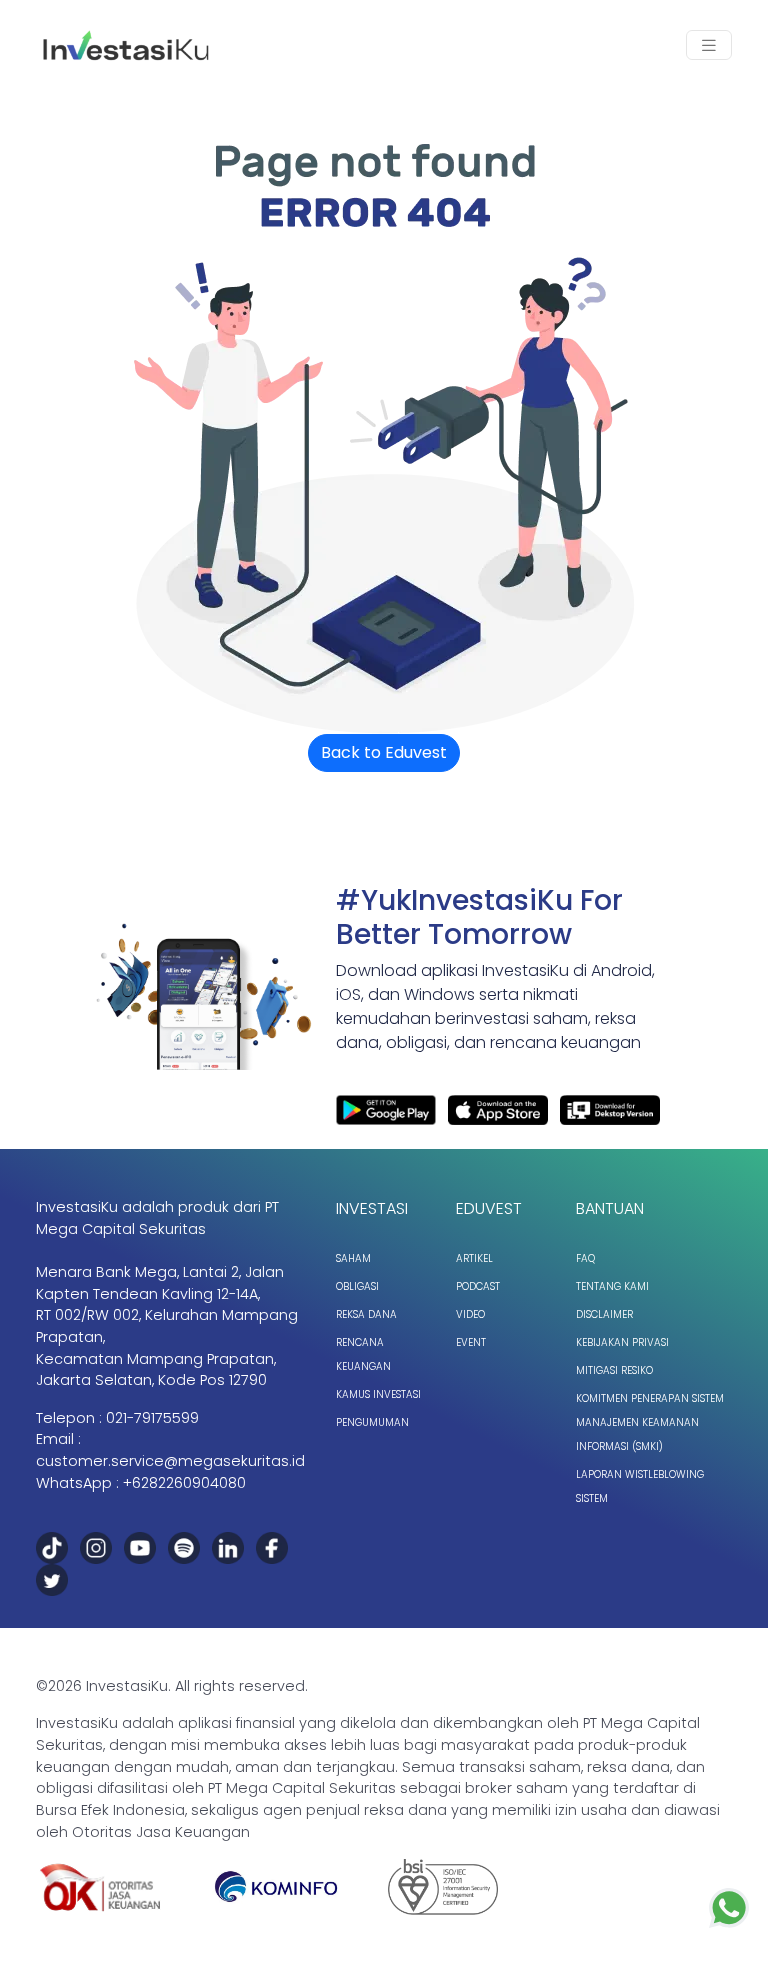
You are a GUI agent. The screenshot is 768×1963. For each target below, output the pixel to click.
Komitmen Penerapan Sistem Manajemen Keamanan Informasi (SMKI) (650, 1422)
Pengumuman (372, 1422)
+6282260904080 (184, 1483)
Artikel (474, 1258)
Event (471, 1342)
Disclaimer (604, 1314)
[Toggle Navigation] (709, 45)
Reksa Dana (366, 1314)
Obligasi (357, 1286)
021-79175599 (152, 1418)
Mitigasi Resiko (614, 1370)
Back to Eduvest (384, 752)
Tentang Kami (612, 1286)
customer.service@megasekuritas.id (170, 1461)
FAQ (585, 1258)
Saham (353, 1258)
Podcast (478, 1286)
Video (470, 1314)
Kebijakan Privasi (622, 1342)
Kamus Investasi (378, 1394)
